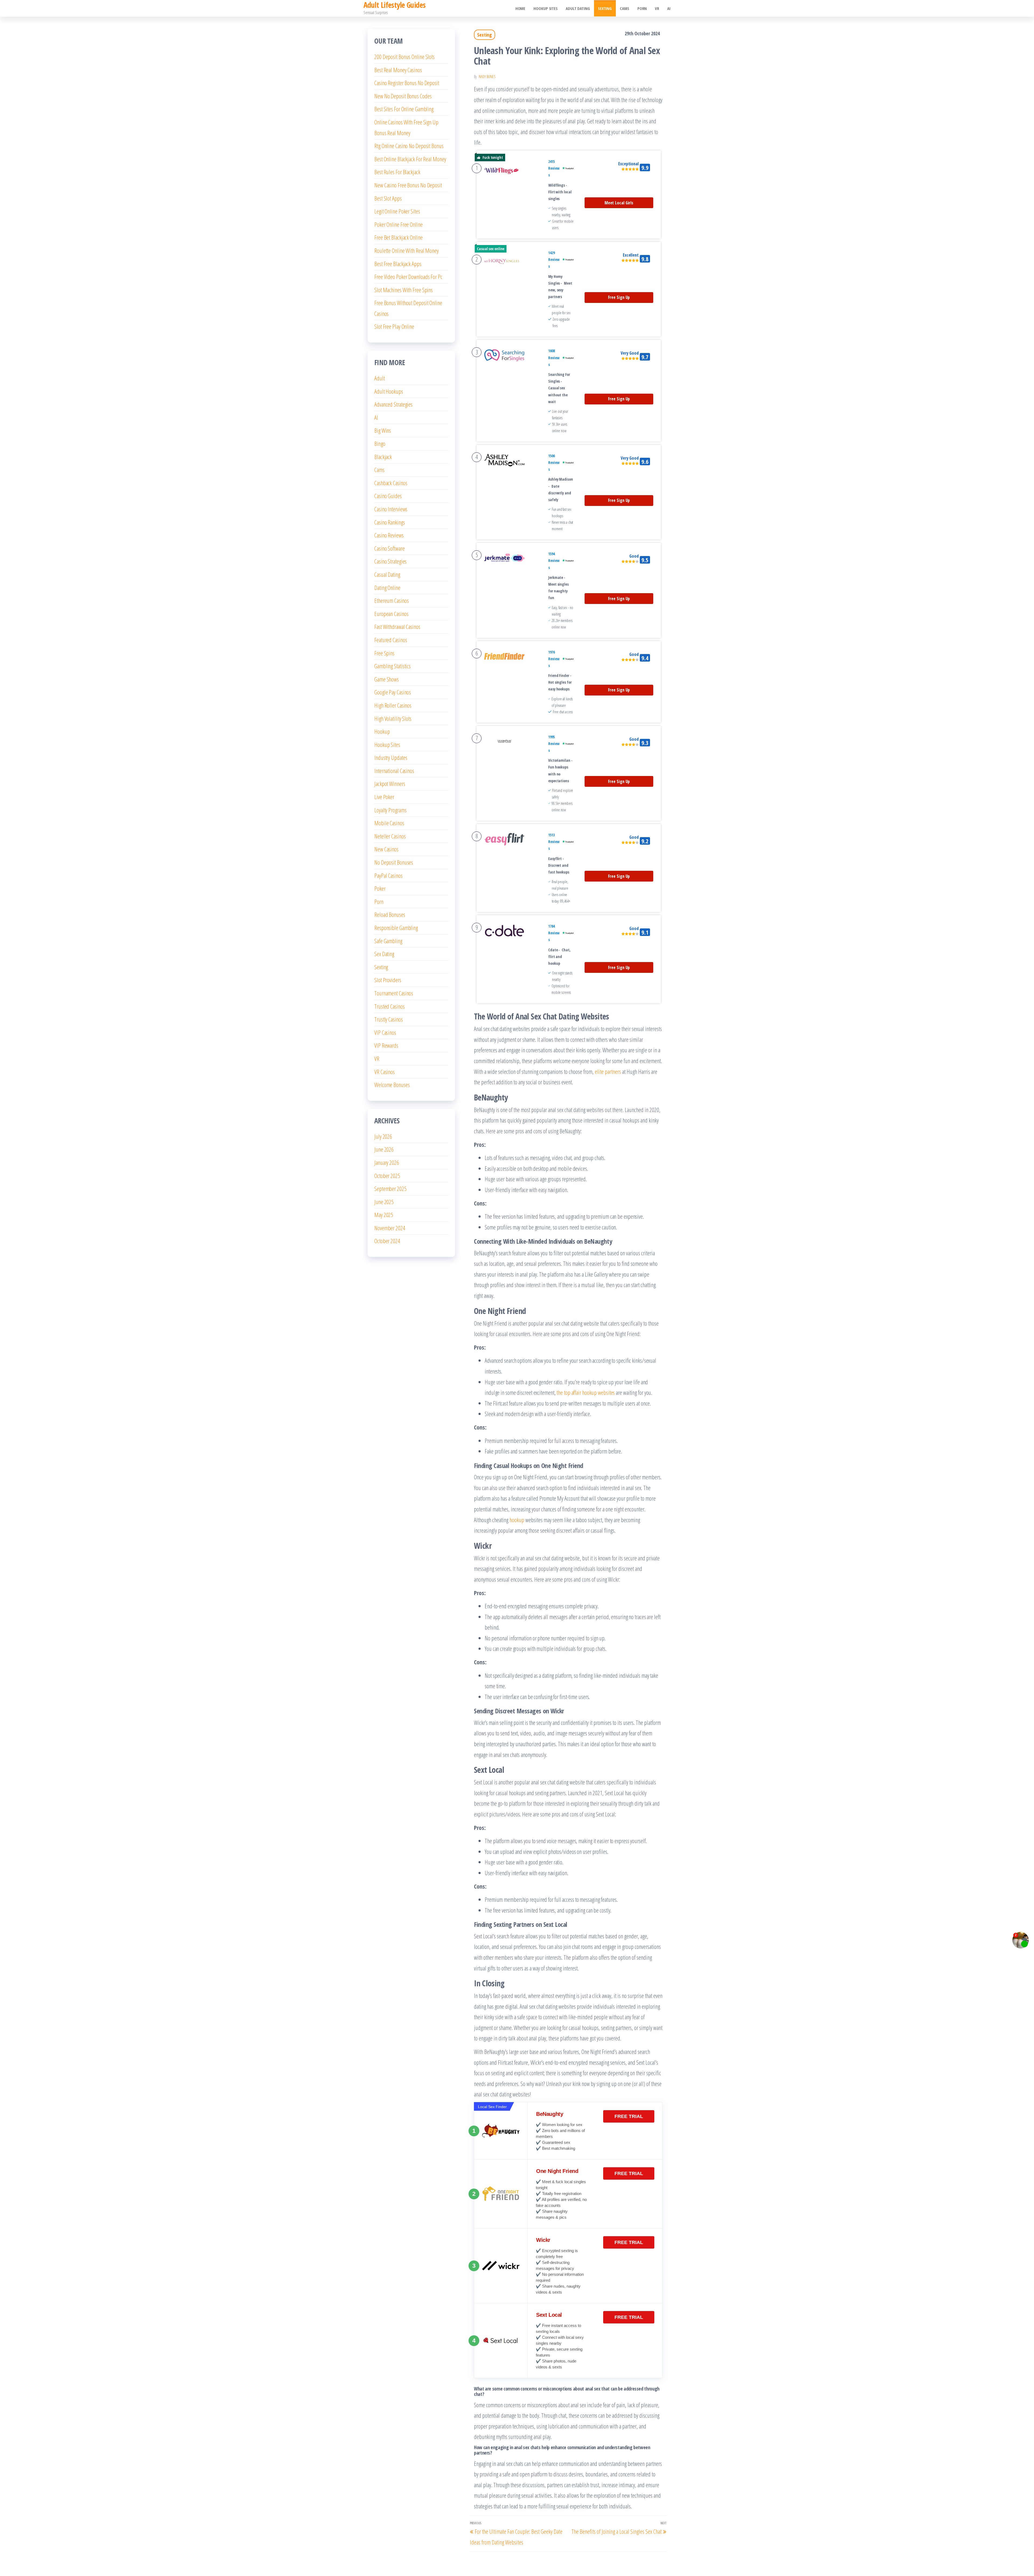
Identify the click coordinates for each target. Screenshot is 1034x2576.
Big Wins (383, 430)
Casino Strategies (390, 561)
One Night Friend (557, 2171)
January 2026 (387, 1162)
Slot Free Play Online (394, 326)
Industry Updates (391, 757)
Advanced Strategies (393, 404)
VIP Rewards (386, 1045)
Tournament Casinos (394, 993)
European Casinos (391, 614)
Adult (380, 378)
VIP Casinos (385, 1032)
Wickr (543, 2240)
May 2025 (384, 1215)
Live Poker (384, 797)
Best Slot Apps (388, 198)
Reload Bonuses (390, 914)
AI (669, 8)
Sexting (605, 8)
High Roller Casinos (393, 705)
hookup (517, 1520)
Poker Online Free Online (399, 224)
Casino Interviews (391, 509)
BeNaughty (550, 2114)
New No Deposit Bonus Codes (403, 96)
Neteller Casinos (390, 836)
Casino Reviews (389, 535)
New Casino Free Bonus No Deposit (408, 185)
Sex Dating (384, 954)
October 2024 (387, 1241)
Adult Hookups (389, 391)
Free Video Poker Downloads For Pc (408, 277)
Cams (625, 8)
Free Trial (629, 2116)
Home (521, 8)
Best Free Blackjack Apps (398, 264)
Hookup (382, 731)
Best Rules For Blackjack (397, 172)
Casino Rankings (390, 522)
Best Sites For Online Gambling (404, 109)
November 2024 (390, 1228)
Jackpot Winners (390, 784)
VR (657, 8)
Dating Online (387, 588)
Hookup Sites (546, 8)
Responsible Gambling (396, 928)
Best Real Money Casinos (398, 70)
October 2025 (387, 1176)
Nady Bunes (487, 77)
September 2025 (390, 1189)
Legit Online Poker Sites (397, 211)
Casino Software (390, 548)
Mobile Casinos (389, 823)
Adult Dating (578, 8)
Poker (380, 888)
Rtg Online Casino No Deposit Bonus (409, 146)
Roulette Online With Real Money (406, 250)
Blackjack (383, 457)
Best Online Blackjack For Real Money (410, 159)
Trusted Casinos (390, 1006)
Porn (642, 8)
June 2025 (384, 1202)
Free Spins (384, 653)
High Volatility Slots (393, 718)
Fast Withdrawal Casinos (397, 627)
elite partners (608, 1071)
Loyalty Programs (390, 810)
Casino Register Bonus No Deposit (407, 83)
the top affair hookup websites (586, 1392)
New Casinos (386, 849)
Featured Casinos (391, 640)
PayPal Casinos (388, 875)
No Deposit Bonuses (394, 862)
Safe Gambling (388, 941)
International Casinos (394, 771)
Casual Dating (387, 574)
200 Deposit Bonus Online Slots (404, 57)
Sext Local (549, 2315)
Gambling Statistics (392, 666)
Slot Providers (388, 980)
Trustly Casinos (389, 1019)
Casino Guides (388, 496)
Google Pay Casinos (393, 692)
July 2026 (383, 1136)
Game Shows (387, 679)
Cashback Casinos (391, 483)
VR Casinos (385, 1072)
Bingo (380, 443)
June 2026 (384, 1149)
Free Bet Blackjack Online (399, 237)
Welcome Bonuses (392, 1085)
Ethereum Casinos (391, 600)
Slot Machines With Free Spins (404, 290)
